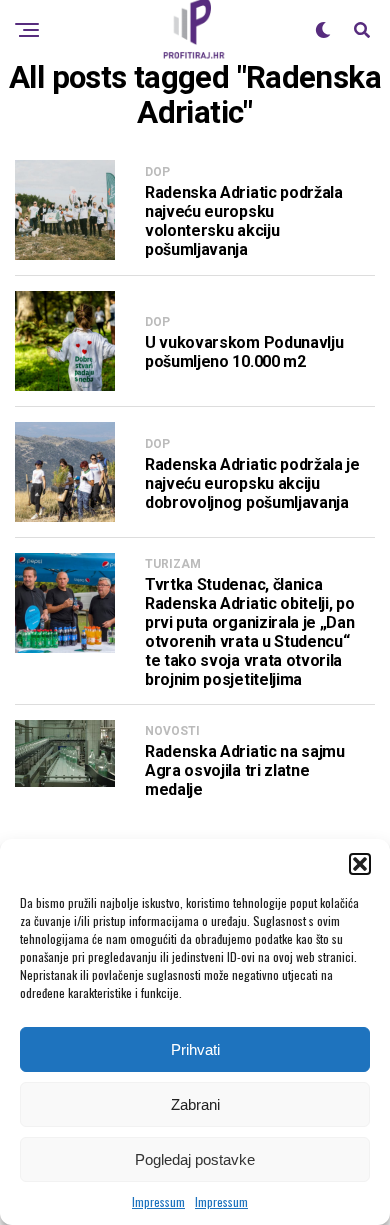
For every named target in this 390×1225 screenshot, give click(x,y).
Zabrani (195, 1104)
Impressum (158, 1201)
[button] (360, 864)
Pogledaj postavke (195, 1159)
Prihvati (195, 1049)
